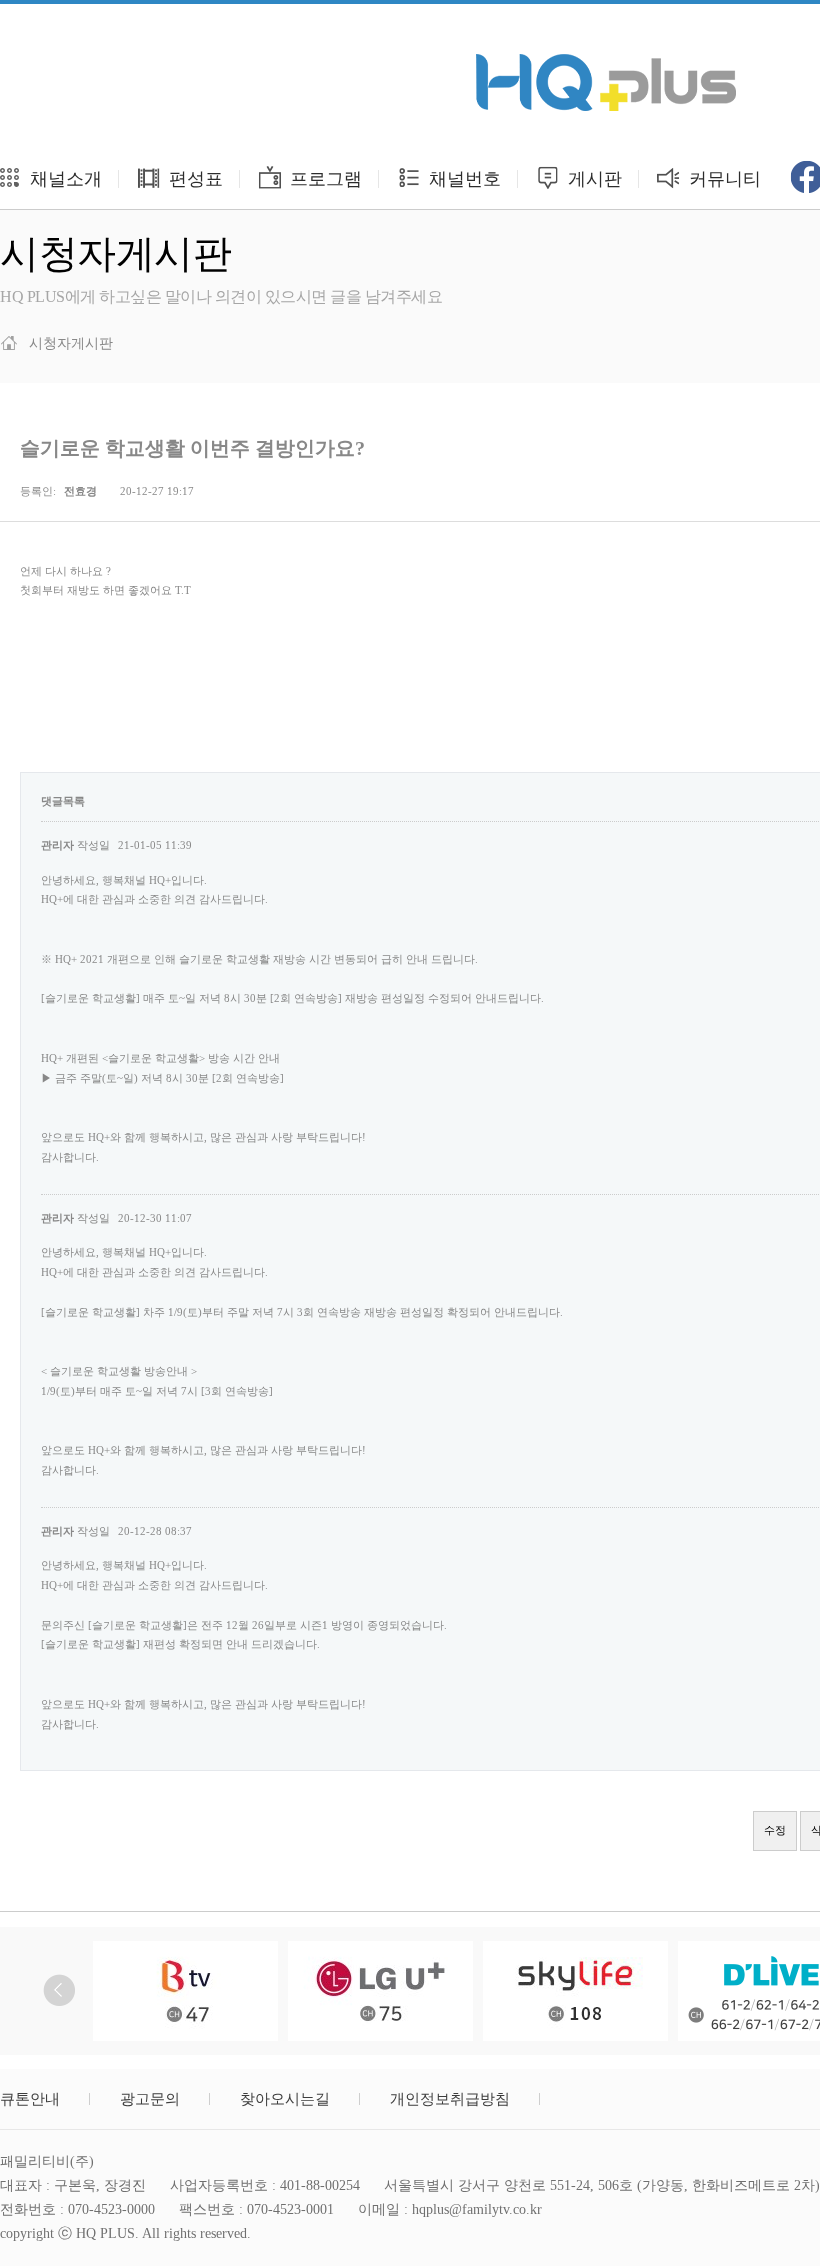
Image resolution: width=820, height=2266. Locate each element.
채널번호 (462, 179)
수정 (775, 1830)
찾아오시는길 (285, 2099)
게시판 (592, 179)
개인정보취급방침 (450, 2099)
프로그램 (323, 179)
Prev (59, 1990)
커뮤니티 (722, 179)
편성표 (193, 179)
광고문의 (150, 2099)
